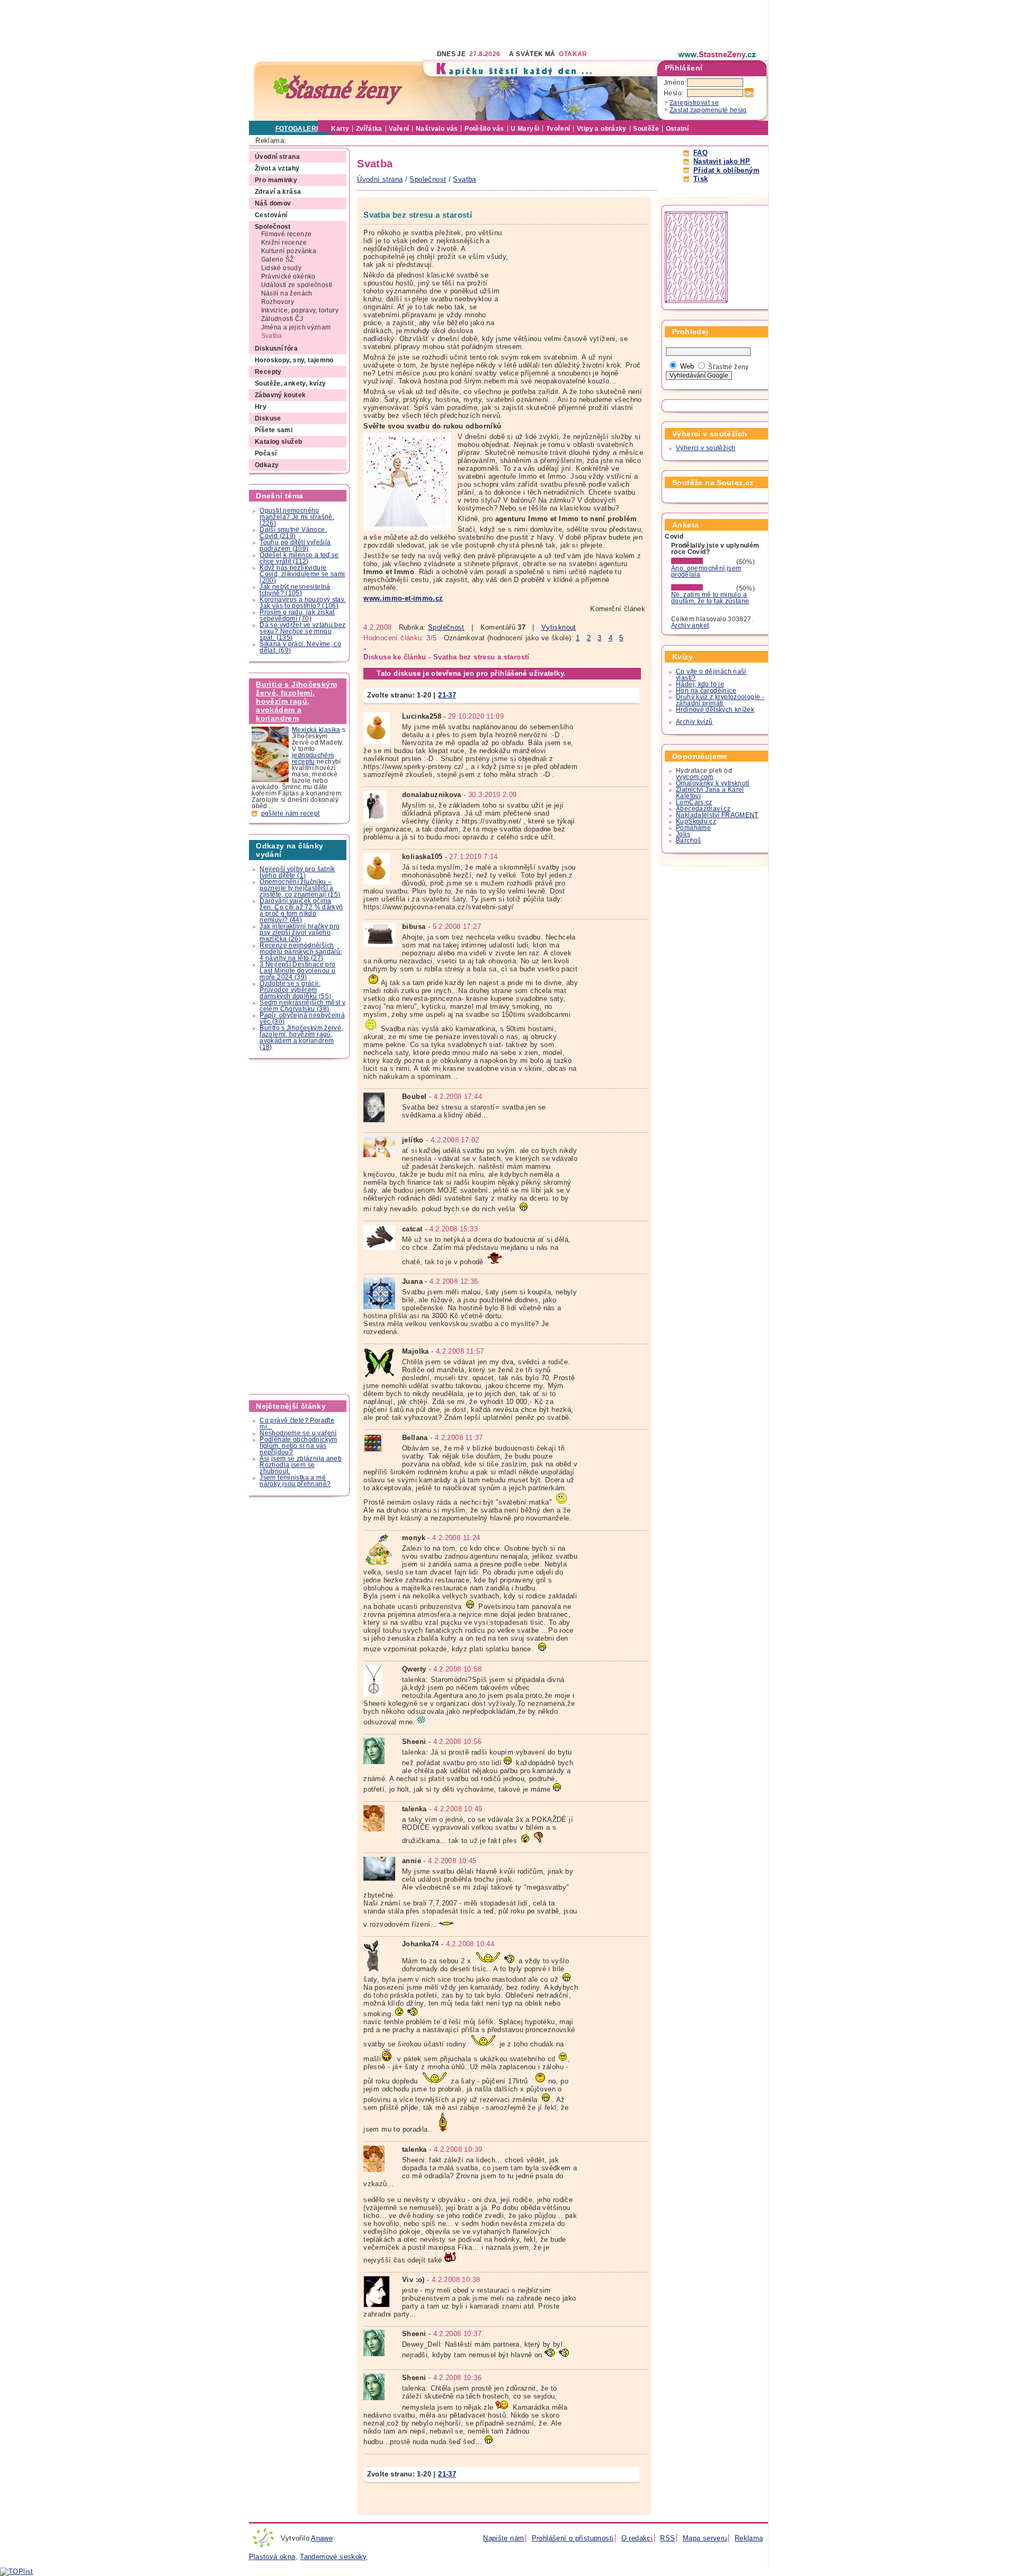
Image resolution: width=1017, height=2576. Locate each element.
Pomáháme (693, 828)
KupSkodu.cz (696, 821)
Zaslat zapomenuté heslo (708, 110)
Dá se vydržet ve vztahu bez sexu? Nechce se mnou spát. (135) (302, 631)
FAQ (701, 153)
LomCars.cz (694, 802)
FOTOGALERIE (299, 129)
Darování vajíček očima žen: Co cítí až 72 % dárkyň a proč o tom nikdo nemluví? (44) (301, 910)
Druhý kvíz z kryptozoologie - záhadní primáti (720, 700)
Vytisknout (559, 627)
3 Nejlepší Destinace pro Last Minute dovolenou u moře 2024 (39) (297, 971)
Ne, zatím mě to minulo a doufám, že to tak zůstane (710, 598)
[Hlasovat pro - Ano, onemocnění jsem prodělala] (703, 562)
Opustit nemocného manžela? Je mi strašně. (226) (297, 517)
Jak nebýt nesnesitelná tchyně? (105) (295, 590)
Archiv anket (690, 625)
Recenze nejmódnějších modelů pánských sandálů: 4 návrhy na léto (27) (301, 952)
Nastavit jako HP (722, 161)
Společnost (446, 627)
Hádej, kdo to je (700, 684)
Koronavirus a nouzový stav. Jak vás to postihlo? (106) (302, 603)
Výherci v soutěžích (706, 448)
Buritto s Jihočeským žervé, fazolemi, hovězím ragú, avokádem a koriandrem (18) (301, 1037)
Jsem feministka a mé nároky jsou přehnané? (295, 1481)
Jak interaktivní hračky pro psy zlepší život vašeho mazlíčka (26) (300, 933)
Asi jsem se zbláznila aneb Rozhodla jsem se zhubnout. (301, 1465)
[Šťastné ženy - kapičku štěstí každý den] (338, 90)
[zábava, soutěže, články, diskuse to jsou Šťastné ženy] (718, 55)
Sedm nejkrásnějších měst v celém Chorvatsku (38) (302, 1006)
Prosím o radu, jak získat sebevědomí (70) (297, 615)
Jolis (683, 834)
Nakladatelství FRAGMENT (717, 815)
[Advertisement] (442, 24)
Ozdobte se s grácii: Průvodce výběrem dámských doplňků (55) (295, 990)
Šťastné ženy (729, 367)
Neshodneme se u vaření (298, 1433)
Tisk (701, 179)
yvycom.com (695, 777)
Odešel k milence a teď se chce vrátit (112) (299, 558)
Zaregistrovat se (694, 103)
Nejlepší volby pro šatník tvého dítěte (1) (297, 872)
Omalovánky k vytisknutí (713, 783)
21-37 (447, 695)
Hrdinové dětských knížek (715, 710)
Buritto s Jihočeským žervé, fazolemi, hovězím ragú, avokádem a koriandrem (296, 701)
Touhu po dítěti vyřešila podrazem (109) (295, 545)
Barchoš (689, 840)
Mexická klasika (316, 730)
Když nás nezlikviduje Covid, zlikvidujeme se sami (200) (302, 574)
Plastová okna (272, 2557)
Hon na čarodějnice (706, 691)
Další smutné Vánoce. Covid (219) (293, 533)
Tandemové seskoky (333, 2557)
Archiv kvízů (694, 722)
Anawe (322, 2538)
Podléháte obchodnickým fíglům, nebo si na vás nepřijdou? (298, 1446)
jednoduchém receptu (313, 758)
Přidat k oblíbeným (726, 170)
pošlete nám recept (291, 813)
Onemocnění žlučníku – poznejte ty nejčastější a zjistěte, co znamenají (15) (300, 888)
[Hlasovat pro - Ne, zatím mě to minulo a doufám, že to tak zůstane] (703, 588)
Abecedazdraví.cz (703, 809)
